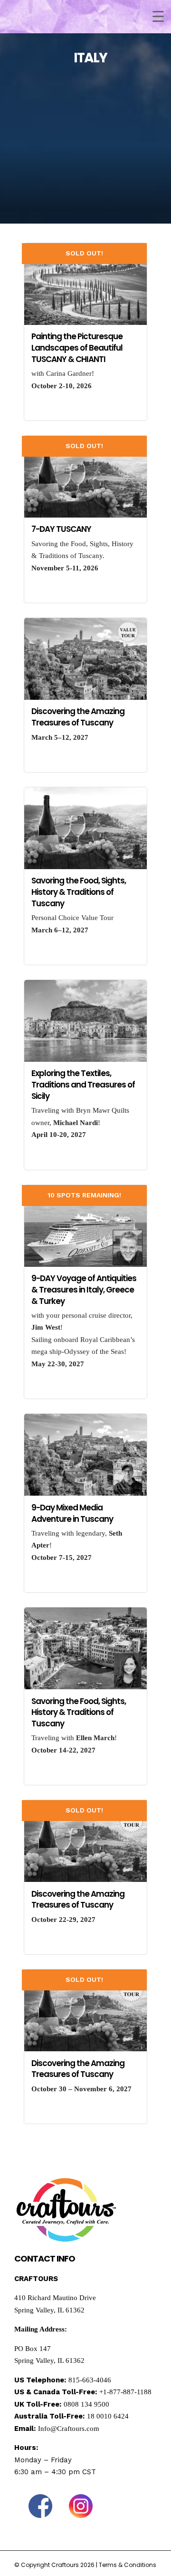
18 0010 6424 (108, 2416)
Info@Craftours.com (69, 2429)
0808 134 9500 (86, 2404)
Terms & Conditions (128, 2565)
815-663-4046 (90, 2380)
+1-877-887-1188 (125, 2392)
